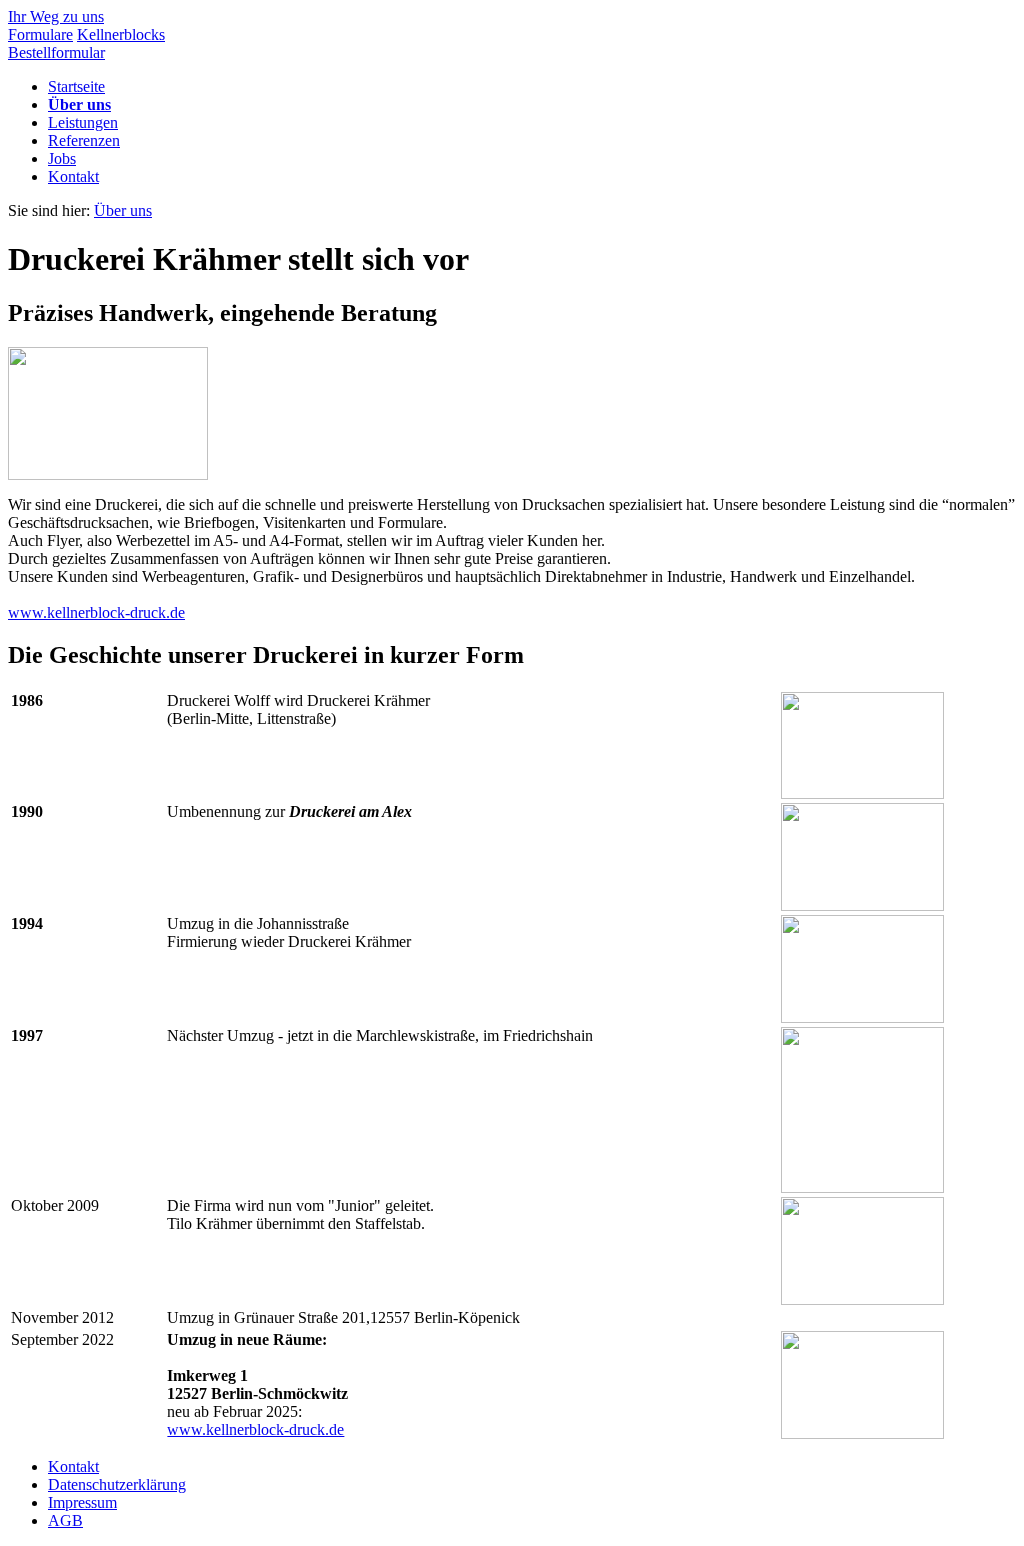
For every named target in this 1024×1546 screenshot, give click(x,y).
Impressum (82, 1502)
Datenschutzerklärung (117, 1484)
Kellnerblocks (121, 34)
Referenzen (84, 140)
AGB (65, 1520)
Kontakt (73, 176)
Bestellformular (56, 52)
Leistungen (83, 122)
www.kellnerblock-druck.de (96, 612)
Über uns (79, 104)
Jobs (62, 158)
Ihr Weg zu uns (56, 16)
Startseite (76, 86)
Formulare (40, 34)
